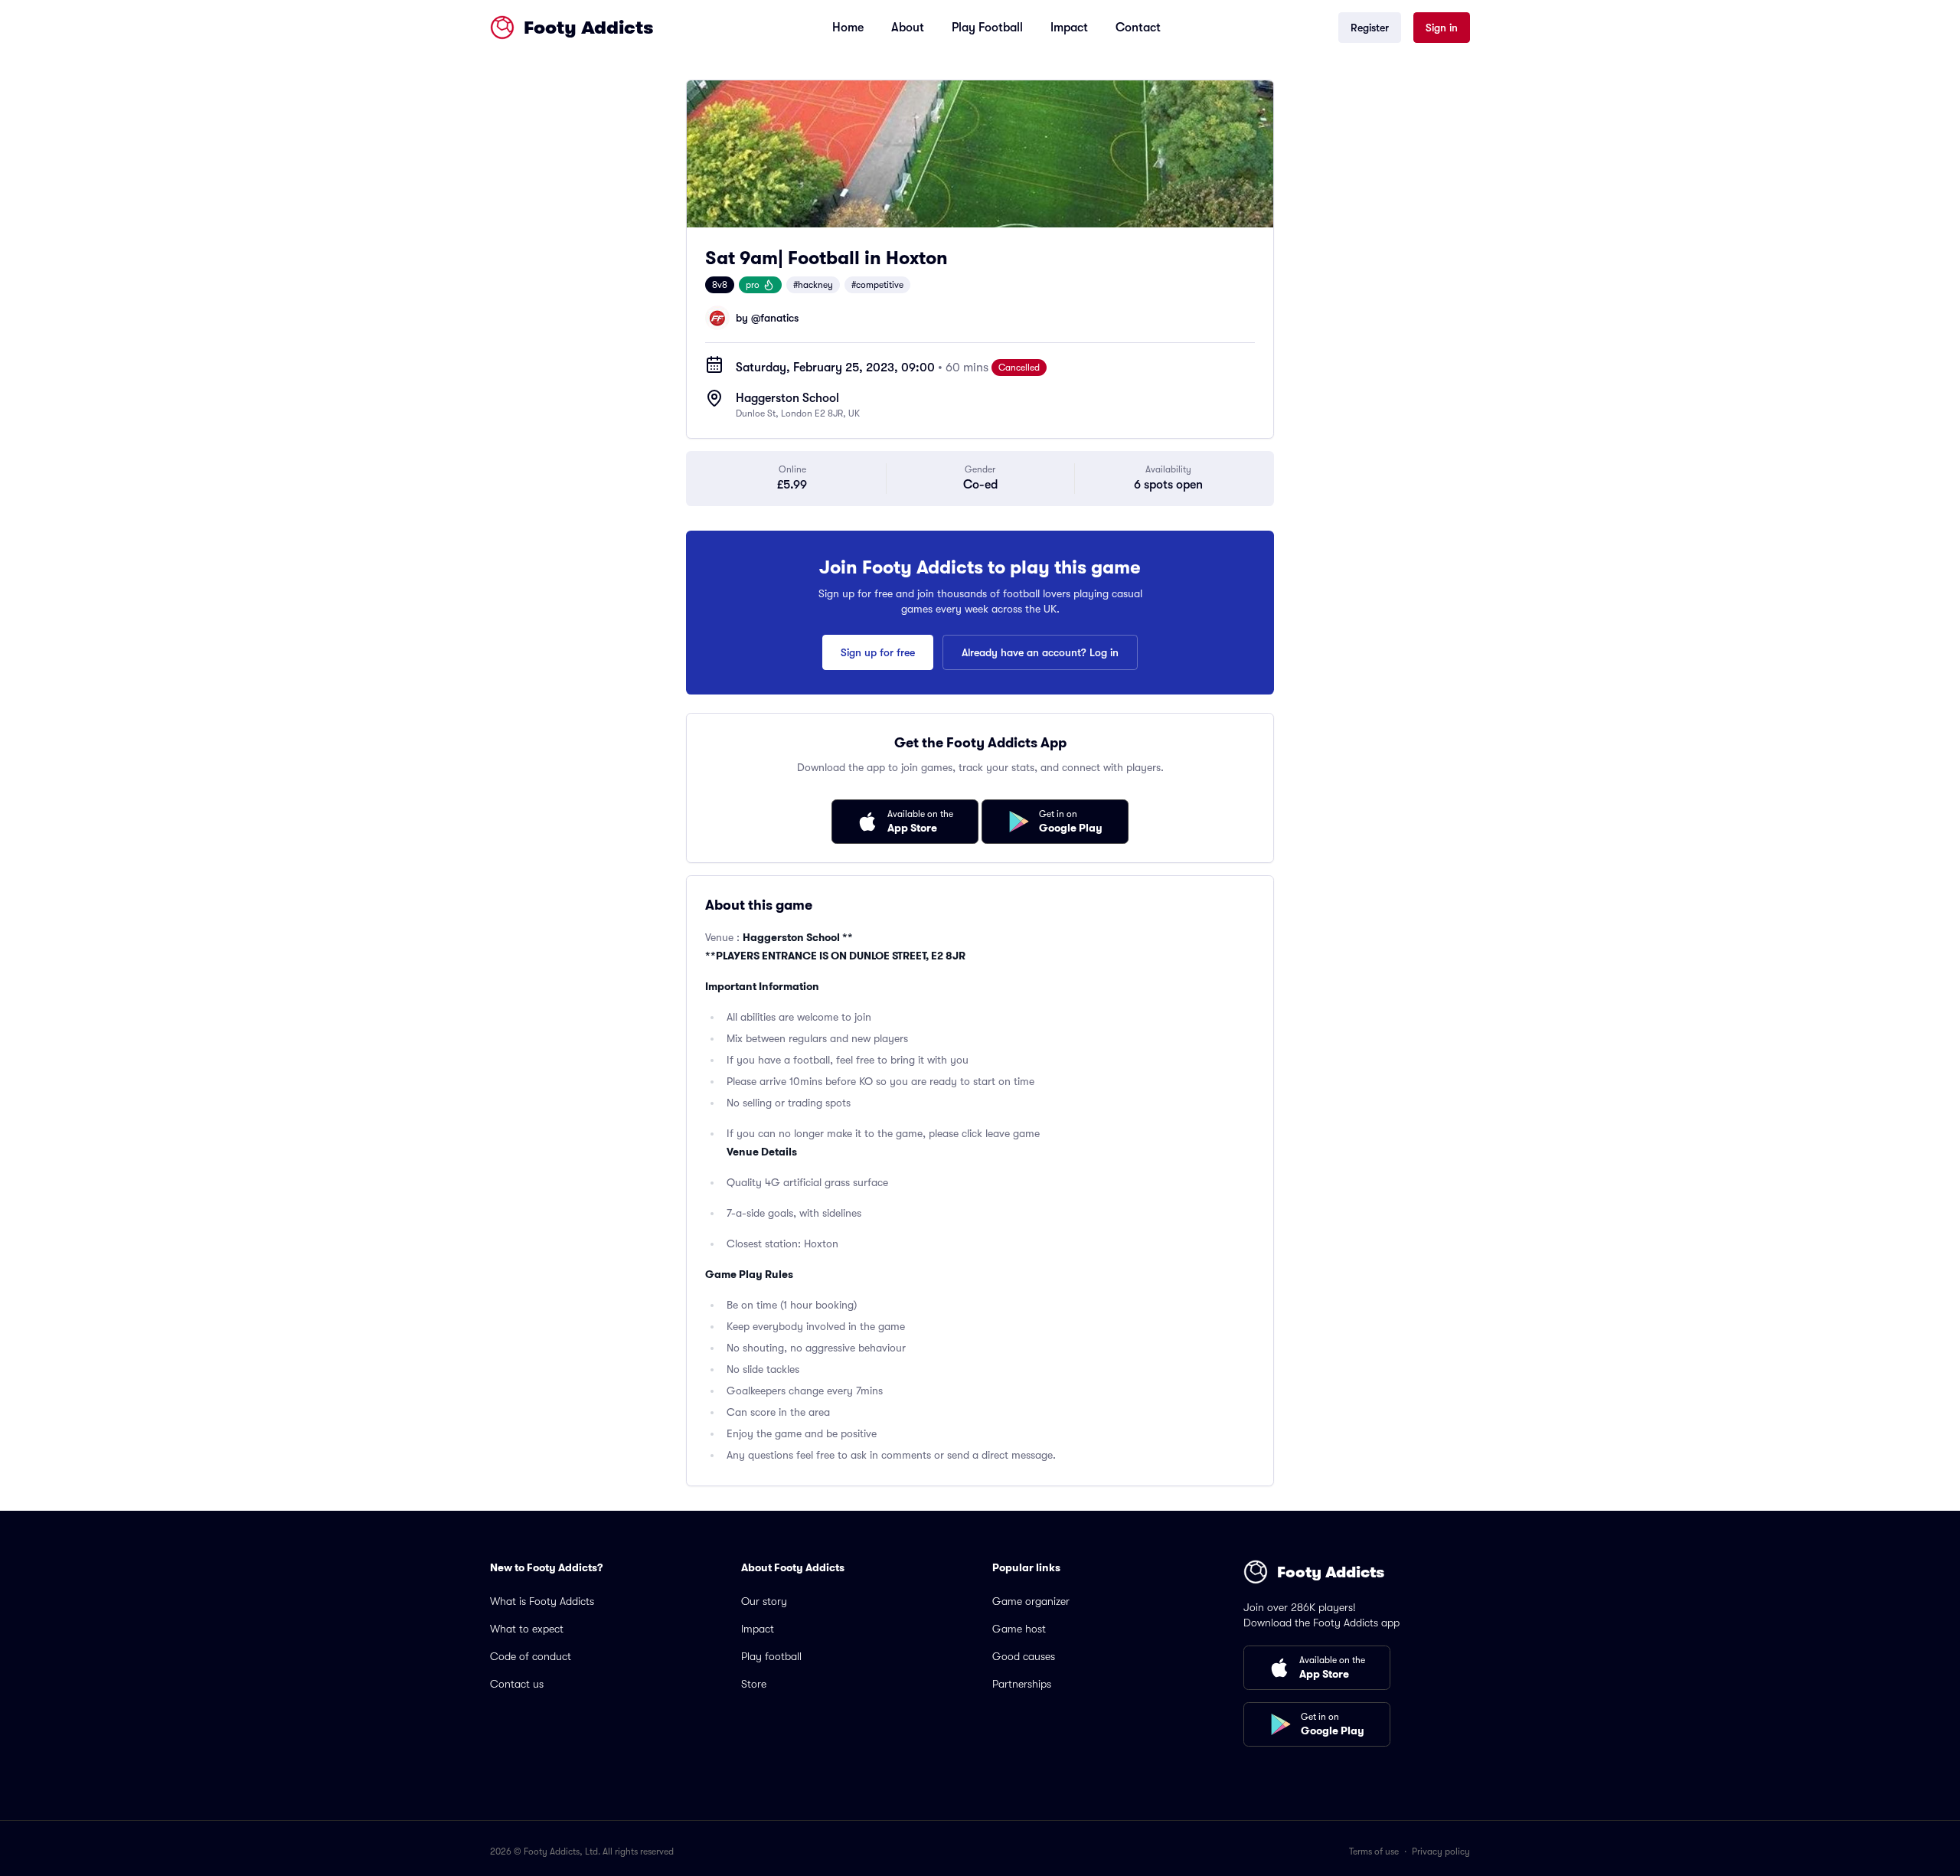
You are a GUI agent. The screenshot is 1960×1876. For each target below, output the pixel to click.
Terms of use (1374, 1851)
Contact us (517, 1684)
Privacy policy (1441, 1851)
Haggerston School (787, 398)
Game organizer (1031, 1601)
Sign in (1442, 28)
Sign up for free (878, 652)
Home (848, 28)
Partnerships (1022, 1684)
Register (1370, 28)
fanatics (779, 318)
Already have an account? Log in (1040, 652)
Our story (764, 1601)
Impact (1069, 28)
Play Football (987, 28)
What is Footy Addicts (542, 1601)
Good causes (1024, 1656)
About (908, 28)
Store (754, 1684)
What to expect (527, 1629)
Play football (771, 1656)
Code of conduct (531, 1656)
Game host (1019, 1629)
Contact (1138, 28)
